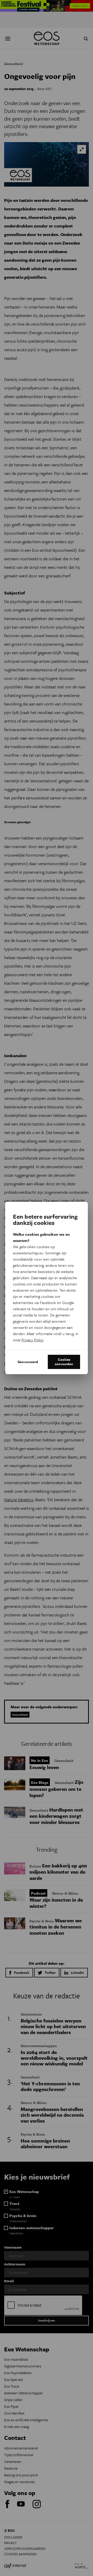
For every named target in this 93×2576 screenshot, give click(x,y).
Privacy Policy (32, 1340)
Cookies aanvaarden (64, 1362)
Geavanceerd (28, 1362)
